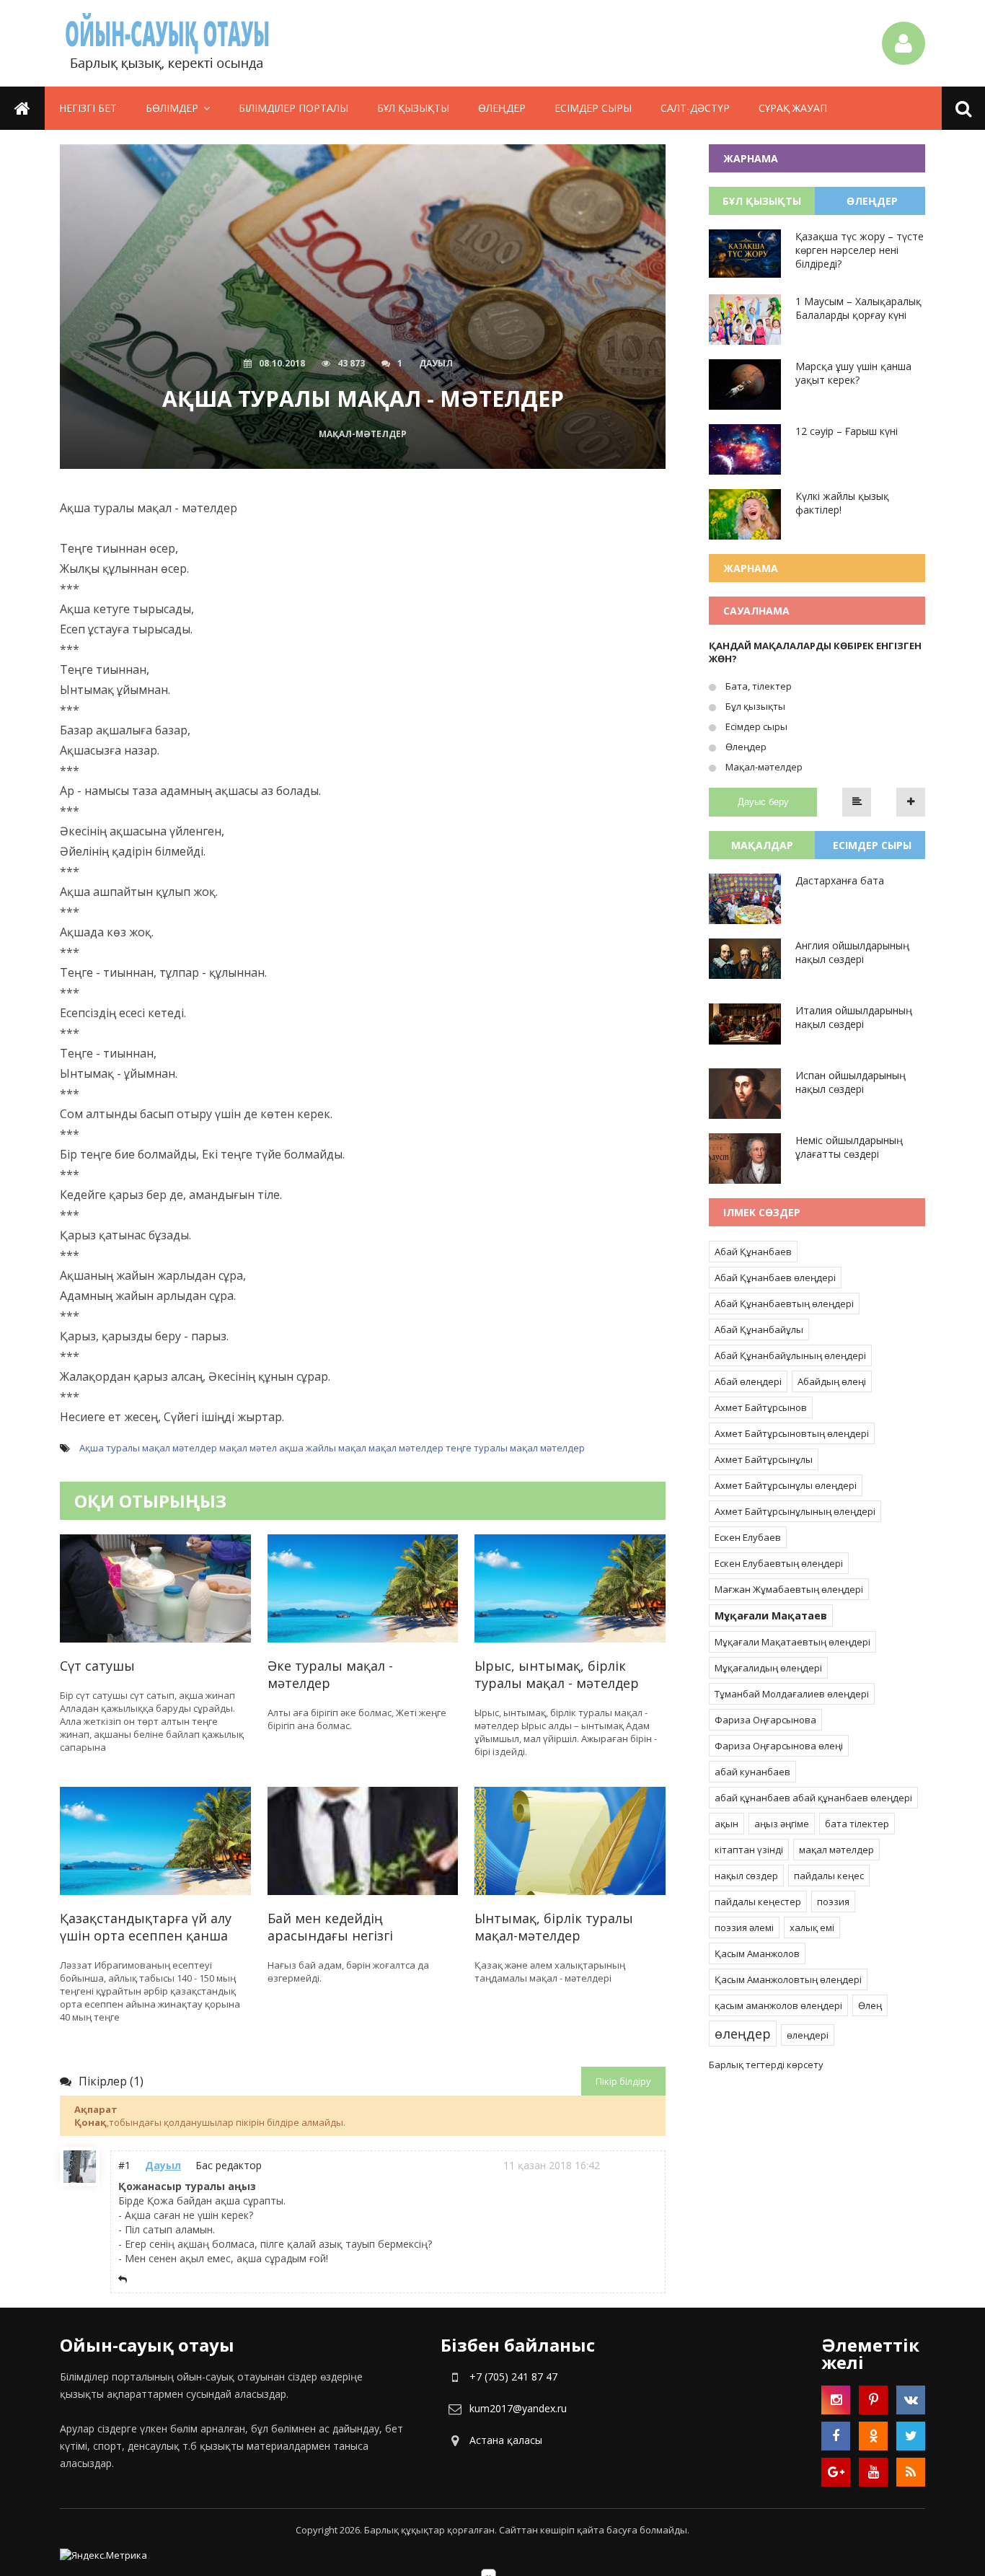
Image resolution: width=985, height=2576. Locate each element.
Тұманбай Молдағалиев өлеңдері (792, 1694)
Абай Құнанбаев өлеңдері (775, 1278)
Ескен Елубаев (748, 1537)
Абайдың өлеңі (832, 1381)
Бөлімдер (172, 108)
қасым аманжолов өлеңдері (778, 2005)
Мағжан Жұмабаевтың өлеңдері (789, 1589)
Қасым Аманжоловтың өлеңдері (788, 1979)
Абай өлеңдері (748, 1381)
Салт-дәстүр (695, 108)
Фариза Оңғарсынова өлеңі (779, 1746)
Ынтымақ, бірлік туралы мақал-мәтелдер (554, 1927)
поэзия (833, 1902)
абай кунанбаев (752, 1772)
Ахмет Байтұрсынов (761, 1407)
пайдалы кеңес (829, 1876)
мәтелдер (562, 1448)
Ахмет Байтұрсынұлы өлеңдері (786, 1485)
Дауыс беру (763, 802)
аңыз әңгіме (782, 1824)
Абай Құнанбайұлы (759, 1329)
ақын (726, 1824)
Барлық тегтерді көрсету (766, 2065)
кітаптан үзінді (749, 1850)
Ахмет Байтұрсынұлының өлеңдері (795, 1511)
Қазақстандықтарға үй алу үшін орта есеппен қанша (146, 1927)
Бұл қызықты (413, 108)
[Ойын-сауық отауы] (168, 43)
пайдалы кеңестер (758, 1902)
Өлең (870, 2005)
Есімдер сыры (593, 108)
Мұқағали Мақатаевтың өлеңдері (792, 1642)
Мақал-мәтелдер (763, 767)
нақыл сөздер (746, 1876)
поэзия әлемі (744, 1927)
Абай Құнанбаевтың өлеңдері (784, 1304)
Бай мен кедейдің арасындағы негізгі (330, 1927)
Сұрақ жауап (793, 108)
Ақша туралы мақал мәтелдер (148, 1448)
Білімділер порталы (293, 108)
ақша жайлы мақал (323, 1448)
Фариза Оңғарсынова (765, 1720)
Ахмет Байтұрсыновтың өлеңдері (792, 1433)
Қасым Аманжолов (757, 1953)
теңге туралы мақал (492, 1448)
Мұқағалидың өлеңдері (768, 1668)
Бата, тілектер (757, 686)
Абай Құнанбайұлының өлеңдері (790, 1355)
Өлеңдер (502, 108)
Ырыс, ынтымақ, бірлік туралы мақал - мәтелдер (557, 1674)
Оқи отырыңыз (150, 1501)
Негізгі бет (88, 108)
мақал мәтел (248, 1448)
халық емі (812, 1927)
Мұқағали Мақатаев (771, 1616)
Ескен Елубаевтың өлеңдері (779, 1563)
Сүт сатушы (97, 1666)
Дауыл (163, 2165)
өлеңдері (808, 2035)
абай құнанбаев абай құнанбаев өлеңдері (813, 1798)
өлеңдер (743, 2034)
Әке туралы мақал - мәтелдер (330, 1674)
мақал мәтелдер (406, 1448)
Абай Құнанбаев (753, 1252)
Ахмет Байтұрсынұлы (764, 1459)
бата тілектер (857, 1824)
